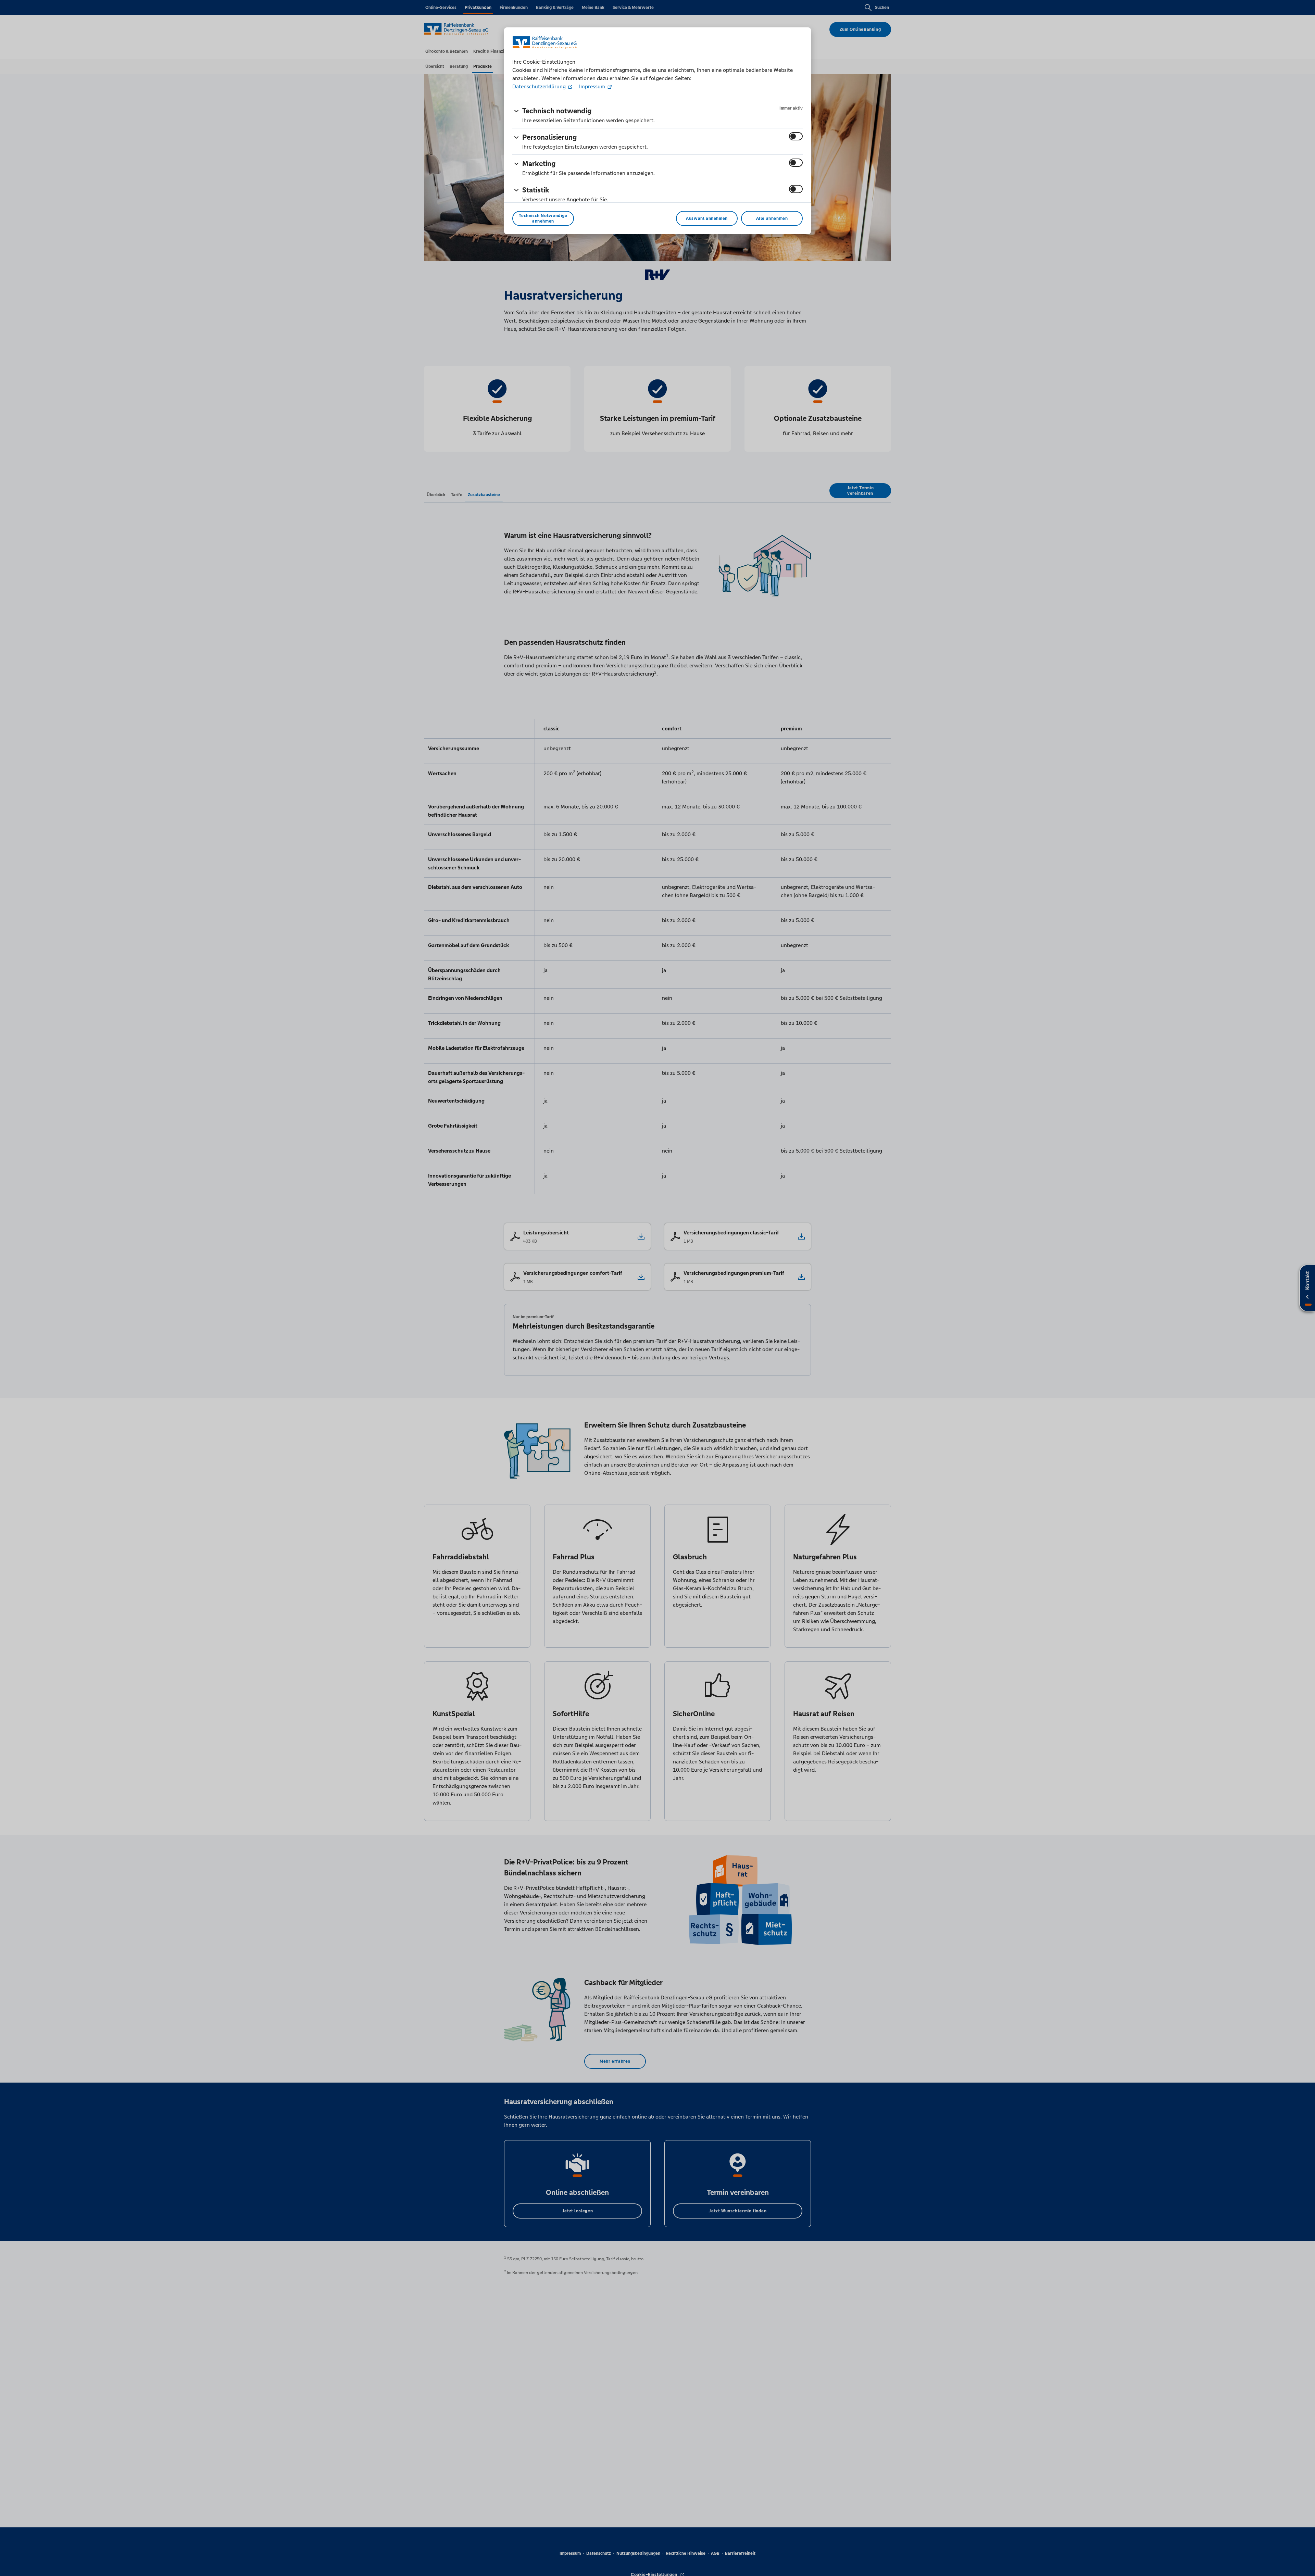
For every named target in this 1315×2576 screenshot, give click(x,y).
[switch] (796, 136)
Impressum (592, 86)
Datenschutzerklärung (540, 86)
